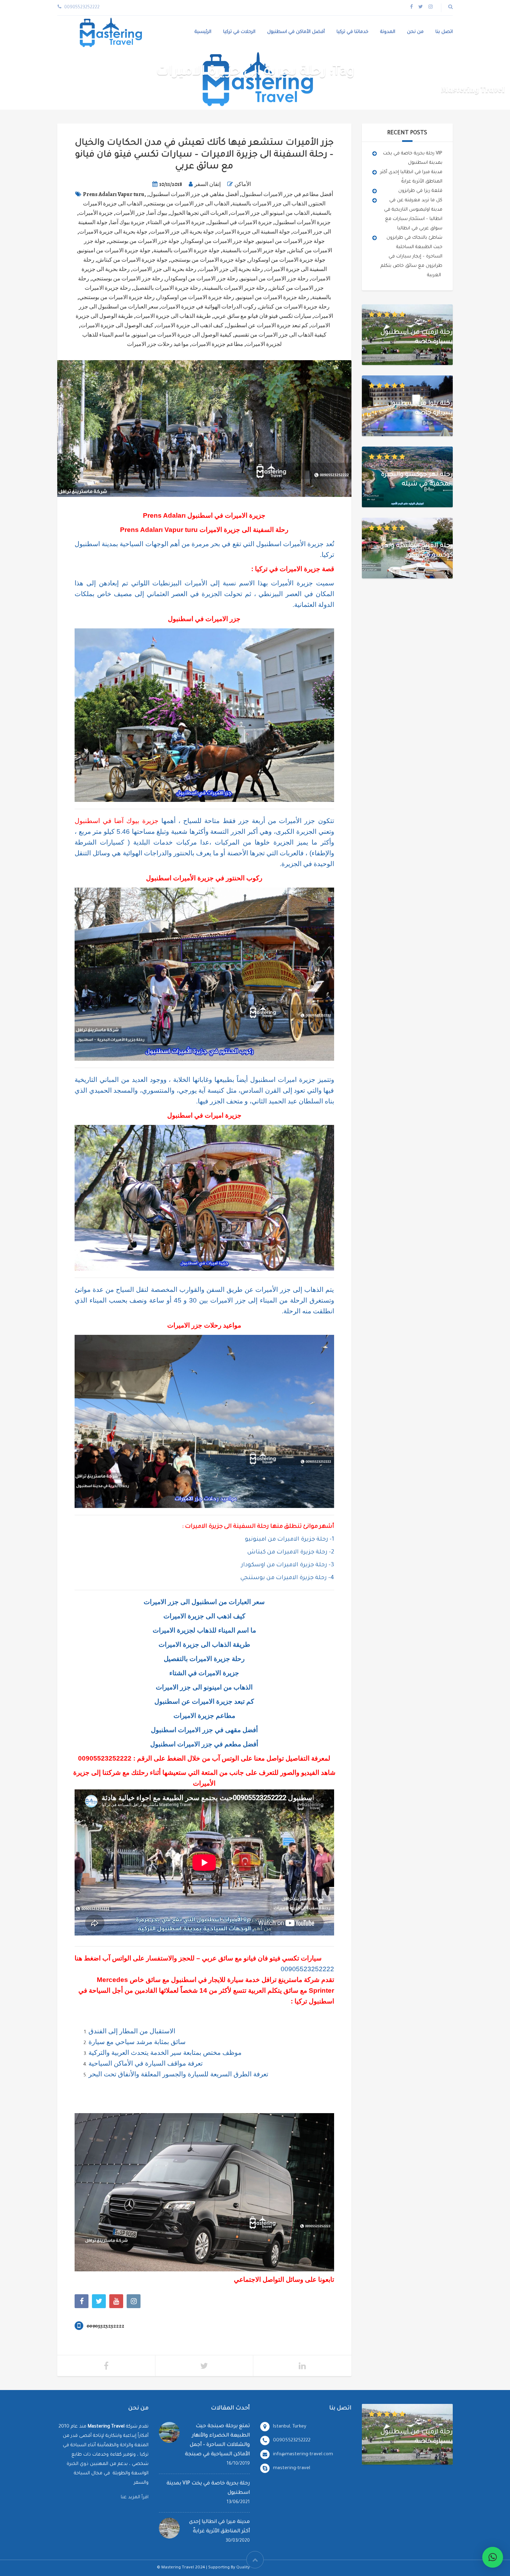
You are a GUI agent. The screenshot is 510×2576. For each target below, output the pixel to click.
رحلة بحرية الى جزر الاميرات (164, 269)
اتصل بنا (444, 32)
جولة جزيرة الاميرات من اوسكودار (287, 260)
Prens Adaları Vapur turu (114, 194)
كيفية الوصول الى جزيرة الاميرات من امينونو (182, 335)
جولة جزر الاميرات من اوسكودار (218, 241)
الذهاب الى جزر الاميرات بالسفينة (270, 204)
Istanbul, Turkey (290, 2427)
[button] (493, 2557)
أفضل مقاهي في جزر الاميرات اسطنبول (194, 194)
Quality (243, 2568)
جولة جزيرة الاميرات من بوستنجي (208, 260)
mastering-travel (292, 2468)
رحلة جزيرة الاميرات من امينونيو (273, 297)
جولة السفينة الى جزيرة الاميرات (253, 232)
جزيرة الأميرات (96, 213)
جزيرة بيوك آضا (127, 222)
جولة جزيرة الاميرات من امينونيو (114, 251)
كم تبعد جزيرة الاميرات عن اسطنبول (267, 325)
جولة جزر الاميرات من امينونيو (291, 241)
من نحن (415, 32)
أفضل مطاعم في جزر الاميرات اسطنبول (287, 194)
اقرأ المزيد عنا (135, 2497)
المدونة (388, 32)
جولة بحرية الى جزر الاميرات (182, 232)
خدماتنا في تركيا (352, 32)
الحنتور (318, 204)
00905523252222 (105, 1758)
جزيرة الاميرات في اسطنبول (240, 222)
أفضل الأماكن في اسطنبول (296, 32)
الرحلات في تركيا (239, 32)
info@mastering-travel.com (303, 2454)
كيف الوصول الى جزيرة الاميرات (117, 325)
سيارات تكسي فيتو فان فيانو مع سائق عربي (262, 316)
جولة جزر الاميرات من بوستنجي (144, 241)
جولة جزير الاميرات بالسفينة (254, 251)
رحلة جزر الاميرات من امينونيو (275, 279)
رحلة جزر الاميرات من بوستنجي (127, 279)
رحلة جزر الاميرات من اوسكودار (202, 279)
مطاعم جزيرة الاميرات (217, 344)
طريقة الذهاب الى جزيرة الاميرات (173, 316)
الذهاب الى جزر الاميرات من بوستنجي (187, 204)
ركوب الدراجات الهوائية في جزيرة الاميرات (209, 307)
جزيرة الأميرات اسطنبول (303, 222)
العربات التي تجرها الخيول (199, 213)
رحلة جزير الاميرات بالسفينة (235, 288)
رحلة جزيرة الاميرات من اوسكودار (196, 297)
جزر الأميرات (130, 213)
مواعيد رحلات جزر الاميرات (158, 344)
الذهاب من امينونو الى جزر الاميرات (270, 213)
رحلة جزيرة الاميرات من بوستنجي (117, 297)
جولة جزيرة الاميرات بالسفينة (186, 251)
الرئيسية (203, 32)
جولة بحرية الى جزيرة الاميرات (113, 232)
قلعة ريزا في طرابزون (420, 191)
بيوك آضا (158, 213)
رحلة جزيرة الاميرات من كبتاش (294, 307)
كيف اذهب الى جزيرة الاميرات (190, 325)
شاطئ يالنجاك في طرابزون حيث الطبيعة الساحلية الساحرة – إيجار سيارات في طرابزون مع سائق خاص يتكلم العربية (411, 257)
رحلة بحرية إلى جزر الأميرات (231, 269)
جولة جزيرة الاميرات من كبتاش (132, 260)
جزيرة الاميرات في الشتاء (176, 222)
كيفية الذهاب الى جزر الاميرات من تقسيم (280, 335)
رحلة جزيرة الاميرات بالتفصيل (167, 288)
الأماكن (243, 184)
